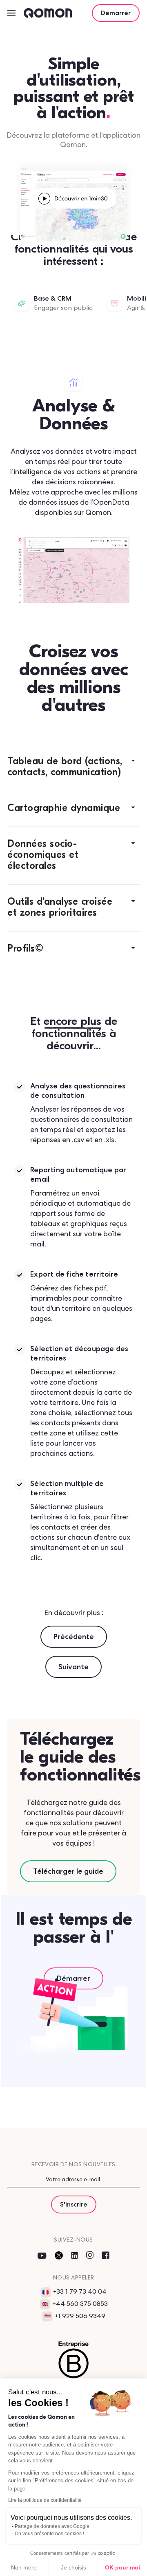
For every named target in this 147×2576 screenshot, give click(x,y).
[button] (73, 767)
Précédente (74, 1636)
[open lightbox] (73, 198)
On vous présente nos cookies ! (49, 2534)
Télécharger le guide (68, 1871)
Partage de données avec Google (52, 2526)
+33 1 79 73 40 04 (80, 2291)
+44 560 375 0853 (80, 2304)
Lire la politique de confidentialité (45, 2500)
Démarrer (116, 13)
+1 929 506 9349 (80, 2316)
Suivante (73, 1667)
